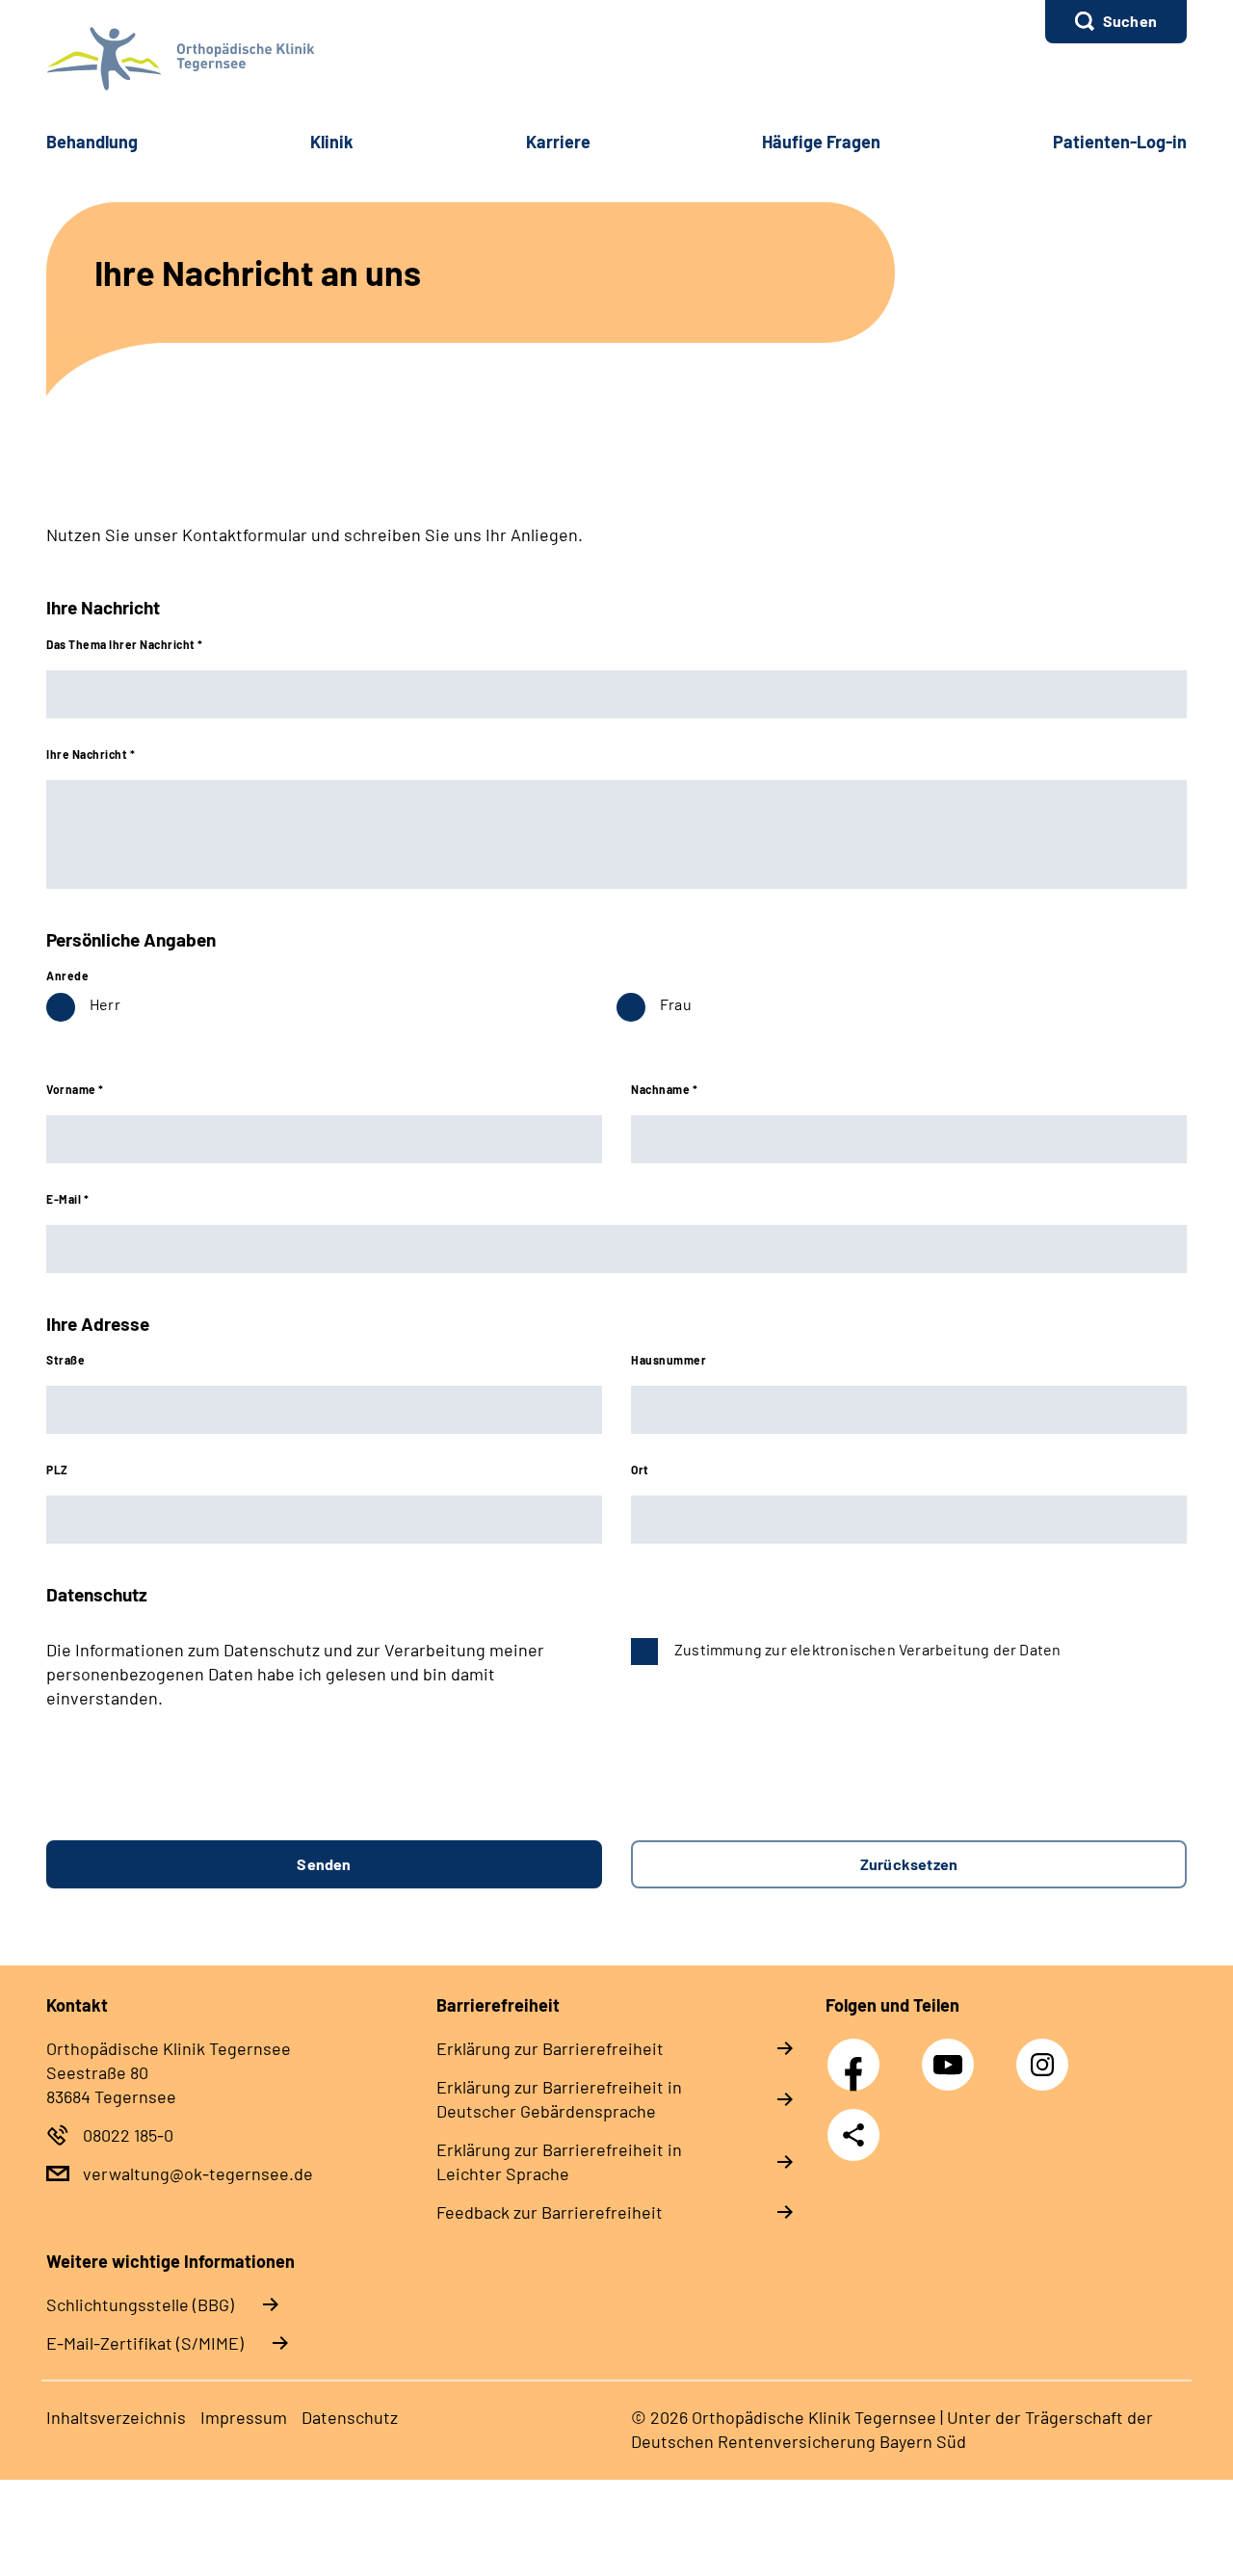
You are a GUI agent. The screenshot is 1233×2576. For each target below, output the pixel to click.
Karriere (558, 142)
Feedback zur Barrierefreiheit (550, 2212)
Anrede (67, 976)
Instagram (1047, 2054)
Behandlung (92, 142)
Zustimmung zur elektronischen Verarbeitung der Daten (867, 1649)
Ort (640, 1470)
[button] (1116, 22)
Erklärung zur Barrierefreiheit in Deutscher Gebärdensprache (559, 2099)
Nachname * (664, 1089)
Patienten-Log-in (1120, 142)
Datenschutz (350, 2417)
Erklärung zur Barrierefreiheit (550, 2048)
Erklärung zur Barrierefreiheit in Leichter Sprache (559, 2161)
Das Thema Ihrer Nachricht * (125, 644)
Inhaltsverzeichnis (116, 2417)
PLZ (57, 1470)
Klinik (332, 142)
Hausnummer (669, 1360)
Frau (676, 1004)
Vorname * (75, 1089)
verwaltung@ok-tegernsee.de (198, 2173)
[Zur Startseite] (616, 59)
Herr (105, 1004)
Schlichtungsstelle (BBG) (140, 2304)
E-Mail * (67, 1199)
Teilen (853, 2135)
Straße (66, 1360)
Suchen (1130, 21)
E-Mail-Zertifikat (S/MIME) (145, 2343)
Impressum (244, 2417)
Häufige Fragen (821, 142)
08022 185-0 (128, 2135)
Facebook (858, 2054)
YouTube (951, 2054)
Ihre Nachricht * (91, 754)
